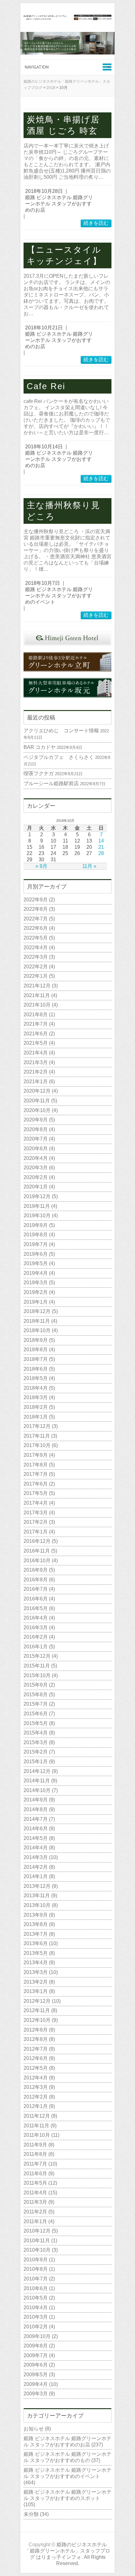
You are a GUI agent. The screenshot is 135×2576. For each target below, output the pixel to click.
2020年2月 (36, 1177)
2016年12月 (37, 1541)
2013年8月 (36, 1924)
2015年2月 (36, 1752)
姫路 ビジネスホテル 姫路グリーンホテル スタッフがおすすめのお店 (59, 204)
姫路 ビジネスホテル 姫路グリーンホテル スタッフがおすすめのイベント (59, 596)
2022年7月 (36, 919)
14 (101, 841)
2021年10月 (37, 1005)
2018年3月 (36, 1397)
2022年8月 (36, 909)
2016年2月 (36, 1637)
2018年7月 (36, 1359)
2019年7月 (36, 1244)
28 (101, 853)
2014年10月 (37, 1790)
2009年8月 (36, 2346)
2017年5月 (36, 1493)
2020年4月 (36, 1158)
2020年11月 (37, 1101)
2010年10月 (37, 2250)
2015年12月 (37, 1656)
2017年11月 (37, 1436)
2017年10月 (37, 1445)
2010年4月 (36, 2308)
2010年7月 (36, 2279)
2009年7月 (36, 2355)
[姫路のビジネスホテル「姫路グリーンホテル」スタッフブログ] (67, 18)
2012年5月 (36, 2068)
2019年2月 (36, 1292)
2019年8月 (36, 1235)
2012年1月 (36, 2106)
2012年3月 (36, 2087)
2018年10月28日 (44, 191)
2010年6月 (36, 2288)
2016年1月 (36, 1647)
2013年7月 (36, 1934)
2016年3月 (36, 1628)
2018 (51, 88)
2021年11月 (37, 995)
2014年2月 (36, 1867)
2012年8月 (36, 2039)
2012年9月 (36, 2030)
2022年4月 (36, 948)
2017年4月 (36, 1503)
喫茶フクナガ (39, 773)
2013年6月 (36, 1943)
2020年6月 (36, 1149)
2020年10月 (37, 1110)
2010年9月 (36, 2260)
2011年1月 (35, 2221)
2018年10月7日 (43, 583)
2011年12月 (37, 2116)
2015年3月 (36, 1742)
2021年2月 (36, 1072)
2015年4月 (36, 1733)
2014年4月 (36, 1848)
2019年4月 (36, 1273)
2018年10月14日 (44, 447)
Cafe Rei (46, 386)
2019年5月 (36, 1263)
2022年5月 (36, 938)
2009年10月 (37, 2336)
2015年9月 (36, 1685)
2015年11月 (37, 1666)
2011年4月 (35, 2193)
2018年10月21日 (44, 328)
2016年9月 (36, 1570)
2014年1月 (36, 1876)
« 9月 (41, 866)
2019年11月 (37, 1206)
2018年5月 (36, 1378)
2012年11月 (37, 2010)
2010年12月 (37, 2231)
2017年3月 (36, 1513)
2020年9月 (36, 1120)
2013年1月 (36, 1991)
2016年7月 (36, 1589)
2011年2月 (35, 2212)
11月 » (89, 866)
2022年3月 (36, 957)
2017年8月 (36, 1465)
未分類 (31, 2514)
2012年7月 (36, 2049)
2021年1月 (36, 1082)
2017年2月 (36, 1522)
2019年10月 (37, 1216)
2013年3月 (36, 1972)
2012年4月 (36, 2078)
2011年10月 (37, 2135)
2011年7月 (35, 2164)
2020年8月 (36, 1129)
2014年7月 (36, 1819)
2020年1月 (36, 1187)
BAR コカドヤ (40, 747)
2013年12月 (37, 1886)
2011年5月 (35, 2183)
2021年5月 (36, 1043)
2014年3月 (36, 1857)
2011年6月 (35, 2174)
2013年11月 (37, 1896)
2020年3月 (36, 1168)
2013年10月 (37, 1905)
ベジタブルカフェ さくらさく (59, 757)
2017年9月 (36, 1455)
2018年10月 (37, 1330)
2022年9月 (36, 900)
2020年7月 (36, 1139)
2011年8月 (35, 2154)
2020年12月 (37, 1091)
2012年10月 (37, 2020)
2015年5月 (36, 1723)
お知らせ (34, 2429)
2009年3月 (36, 2394)
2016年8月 (36, 1580)
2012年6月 (36, 2058)
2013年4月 (36, 1963)
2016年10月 (37, 1561)
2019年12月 (37, 1196)
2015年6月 (36, 1714)
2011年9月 (35, 2145)
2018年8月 (36, 1350)
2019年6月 (36, 1254)
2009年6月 (36, 2365)
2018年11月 (37, 1321)
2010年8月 (36, 2269)
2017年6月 (36, 1484)
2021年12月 (37, 986)
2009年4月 (36, 2384)
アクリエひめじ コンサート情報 (61, 731)
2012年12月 (37, 2001)
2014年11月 (37, 1781)
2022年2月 (36, 967)
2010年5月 (36, 2298)
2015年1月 (36, 1762)
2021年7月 (36, 1024)
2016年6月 (36, 1599)
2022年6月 (36, 928)
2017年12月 (37, 1426)
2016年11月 (37, 1551)
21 (101, 847)
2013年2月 (36, 1982)
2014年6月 (36, 1829)
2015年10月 (37, 1675)
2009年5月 (36, 2375)
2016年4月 (36, 1618)
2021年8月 (36, 1015)
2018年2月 (36, 1407)
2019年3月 (36, 1283)
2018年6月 (36, 1369)
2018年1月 (36, 1417)
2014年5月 (36, 1838)
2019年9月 (36, 1225)
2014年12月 (37, 1771)
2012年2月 (36, 2097)
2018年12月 (37, 1311)
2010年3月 (36, 2317)
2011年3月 (35, 2202)
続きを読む (96, 223)
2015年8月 (36, 1695)
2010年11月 (37, 2241)
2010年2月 (36, 2327)
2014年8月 (36, 1809)
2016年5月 (36, 1608)
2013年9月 (36, 1915)
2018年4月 (36, 1388)
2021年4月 (36, 1053)
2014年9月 (36, 1800)
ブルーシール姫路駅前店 (51, 783)
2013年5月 (36, 1953)
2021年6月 (36, 1034)
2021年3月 (36, 1062)
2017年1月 (36, 1532)
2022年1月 (36, 976)
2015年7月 (36, 1704)
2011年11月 (36, 2126)
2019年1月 (36, 1302)
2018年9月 (36, 1340)
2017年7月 (36, 1474)
